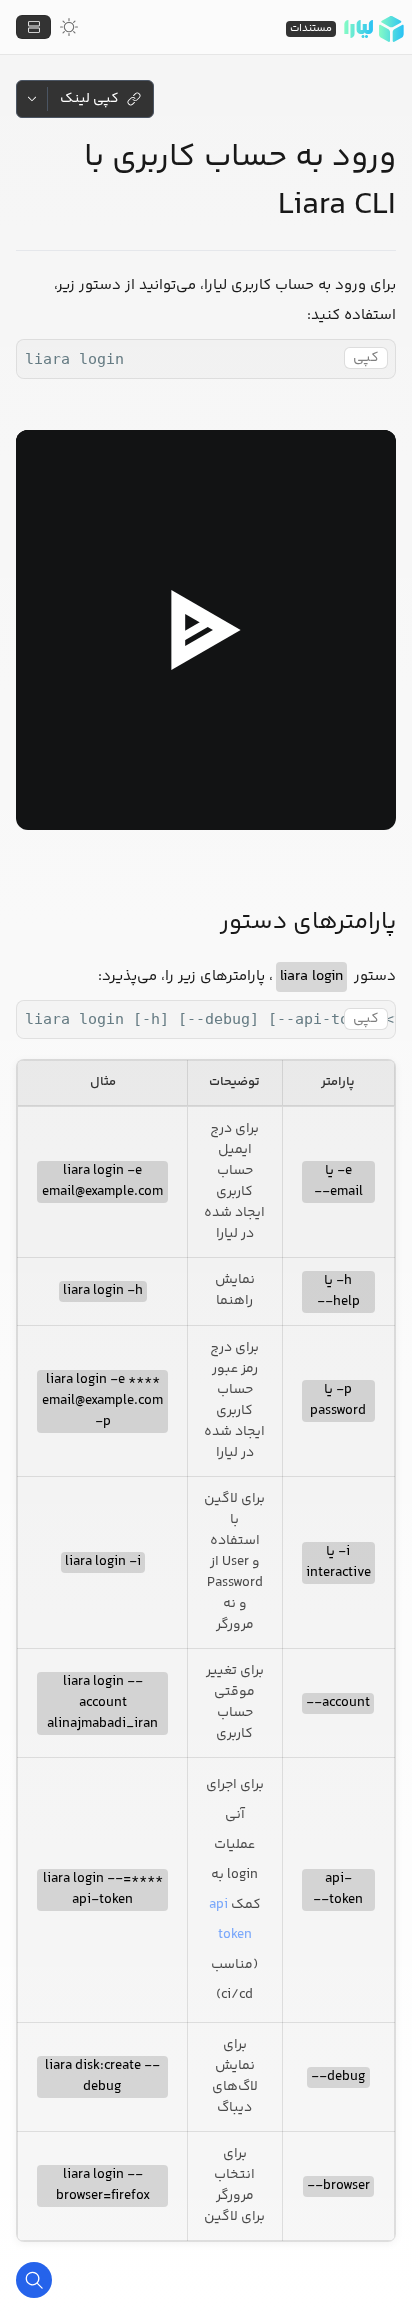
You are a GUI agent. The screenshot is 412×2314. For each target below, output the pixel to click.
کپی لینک (89, 99)
